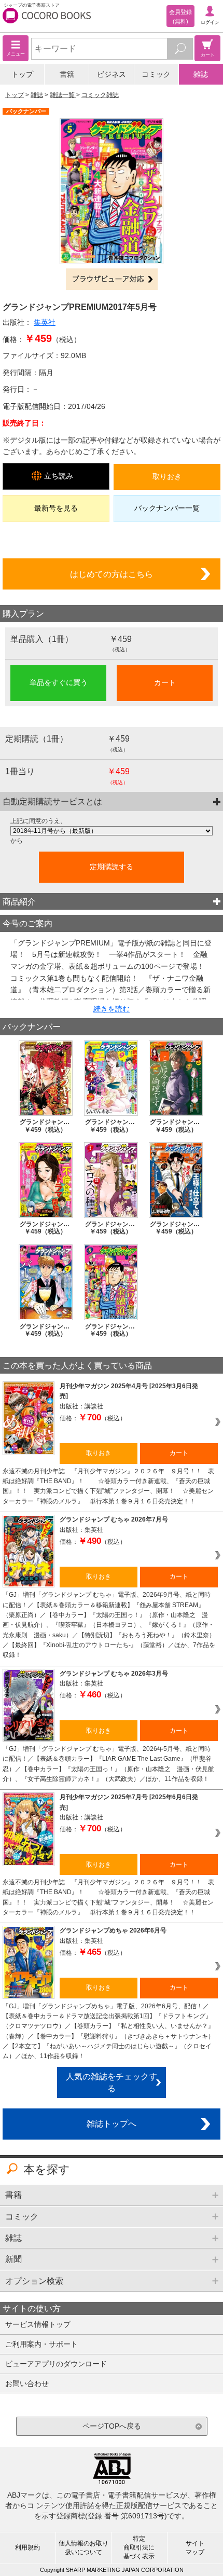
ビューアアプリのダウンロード (56, 2364)
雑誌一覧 (63, 95)
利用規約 (27, 2547)
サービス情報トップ (38, 2324)
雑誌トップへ (112, 2123)
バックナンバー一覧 (167, 508)
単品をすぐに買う (59, 682)
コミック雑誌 (100, 95)
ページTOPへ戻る (112, 2426)
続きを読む (112, 1009)
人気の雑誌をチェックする (112, 2082)
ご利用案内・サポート (41, 2344)
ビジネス (112, 74)
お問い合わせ (27, 2383)
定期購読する (112, 867)
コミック (156, 74)
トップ (22, 74)
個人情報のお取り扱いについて (83, 2548)
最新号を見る (56, 508)
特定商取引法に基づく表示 (139, 2547)
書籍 (67, 74)
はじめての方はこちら (112, 574)
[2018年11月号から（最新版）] (112, 831)
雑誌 (201, 74)
